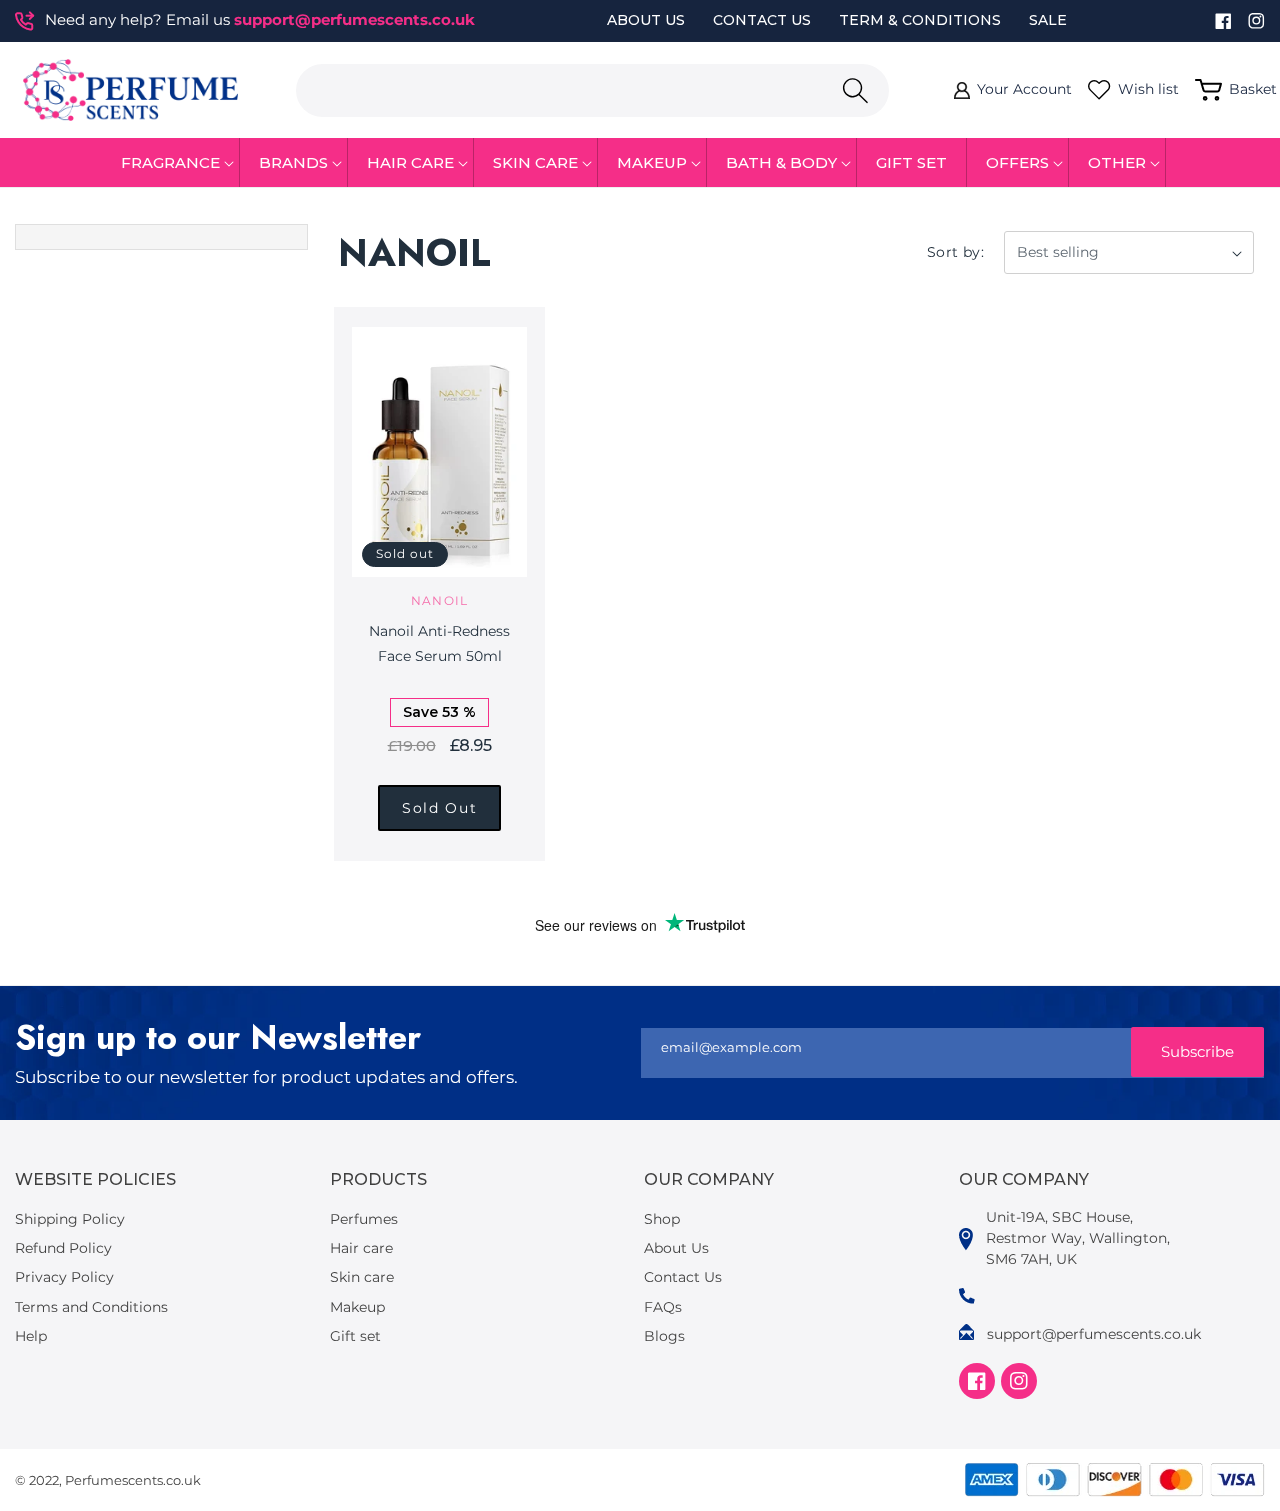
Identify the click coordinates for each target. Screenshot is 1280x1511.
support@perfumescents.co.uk (354, 19)
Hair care (361, 1248)
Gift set (355, 1336)
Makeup (357, 1307)
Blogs (664, 1336)
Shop (662, 1219)
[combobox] (592, 90)
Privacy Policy (64, 1277)
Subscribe (1197, 1051)
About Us (646, 20)
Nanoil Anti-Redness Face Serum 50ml (439, 643)
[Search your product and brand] (855, 90)
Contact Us (762, 20)
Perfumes (364, 1219)
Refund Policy (63, 1248)
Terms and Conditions (91, 1307)
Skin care (362, 1277)
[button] (171, 163)
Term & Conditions (920, 20)
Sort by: (955, 252)
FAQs (663, 1307)
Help (31, 1336)
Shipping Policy (70, 1219)
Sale (1048, 20)
